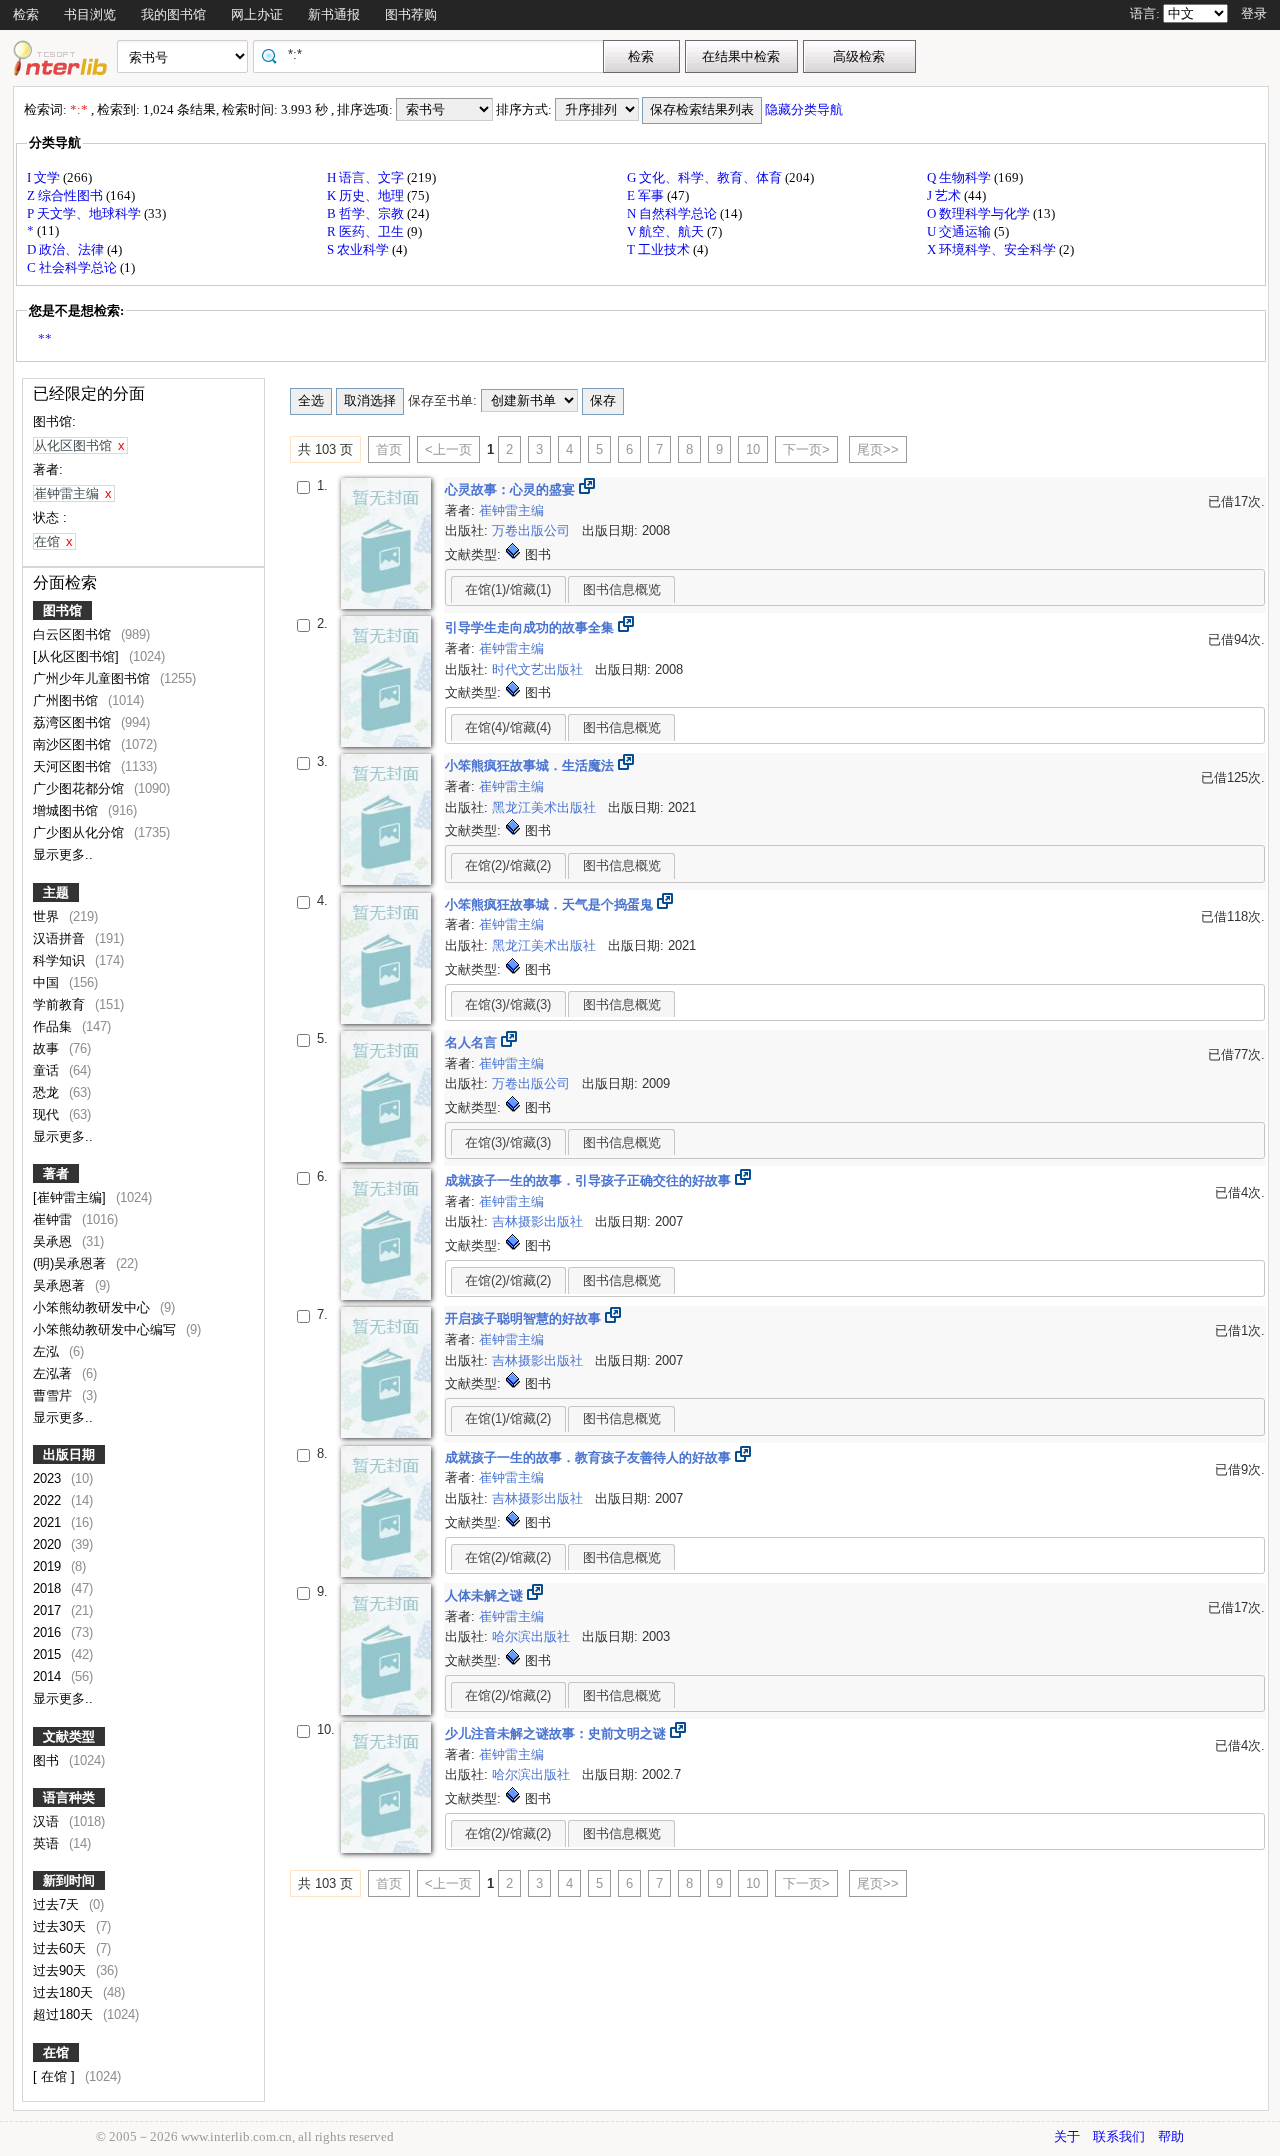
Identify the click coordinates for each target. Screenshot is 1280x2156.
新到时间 (69, 1880)
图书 (48, 1760)
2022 (49, 1500)
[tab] (508, 589)
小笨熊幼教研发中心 (93, 1307)
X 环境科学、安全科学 (993, 249)
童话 (48, 1070)
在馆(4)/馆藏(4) (508, 727)
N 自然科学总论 (673, 213)
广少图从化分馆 (80, 832)
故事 (48, 1048)
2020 (49, 1544)
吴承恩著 (61, 1285)
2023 (49, 1478)
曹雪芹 (54, 1395)
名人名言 (473, 1042)
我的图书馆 (173, 14)
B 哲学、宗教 (367, 213)
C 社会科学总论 (73, 267)
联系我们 (1119, 2136)
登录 (1254, 13)
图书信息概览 (622, 589)
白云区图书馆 (74, 634)
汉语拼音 (61, 938)
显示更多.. (63, 854)
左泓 (48, 1351)
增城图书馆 (67, 810)
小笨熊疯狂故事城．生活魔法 (531, 765)
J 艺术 (945, 195)
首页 (389, 449)
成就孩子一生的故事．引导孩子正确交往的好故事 (590, 1180)
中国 (48, 982)
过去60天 (61, 1948)
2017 (49, 1610)
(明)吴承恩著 (71, 1263)
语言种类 (69, 1797)
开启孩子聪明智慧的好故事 (525, 1318)
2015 (49, 1654)
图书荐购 (411, 14)
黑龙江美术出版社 (546, 807)
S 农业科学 (359, 249)
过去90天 (61, 1970)
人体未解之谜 (486, 1595)
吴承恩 (54, 1241)
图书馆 (62, 610)
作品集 (54, 1026)
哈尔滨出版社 (533, 1636)
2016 (49, 1632)
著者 (56, 1173)
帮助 (1171, 2136)
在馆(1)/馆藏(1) (508, 589)
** (45, 338)
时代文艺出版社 (539, 669)
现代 (48, 1114)
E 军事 (647, 195)
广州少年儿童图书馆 (93, 678)
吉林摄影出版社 (539, 1221)
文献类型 (69, 1736)
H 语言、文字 (367, 177)
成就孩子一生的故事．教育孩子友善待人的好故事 (590, 1457)
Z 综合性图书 (66, 195)
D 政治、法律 (67, 249)
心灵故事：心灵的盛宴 (512, 489)
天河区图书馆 (74, 766)
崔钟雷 (54, 1219)
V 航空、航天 (667, 231)
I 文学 (45, 177)
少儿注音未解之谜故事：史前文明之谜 (557, 1733)
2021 (49, 1522)
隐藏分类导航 (805, 109)
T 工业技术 (660, 249)
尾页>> (878, 449)
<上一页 (448, 449)
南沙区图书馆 (74, 744)
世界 (48, 916)
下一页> (806, 449)
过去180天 (65, 1992)
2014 (49, 1676)
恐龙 (48, 1092)
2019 (49, 1566)
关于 (1067, 2136)
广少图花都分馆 (80, 788)
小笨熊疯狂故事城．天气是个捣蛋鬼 (551, 904)
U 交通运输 (960, 231)
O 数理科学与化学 (980, 213)
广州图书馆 (67, 700)
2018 (49, 1588)
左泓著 (54, 1373)
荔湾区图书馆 (74, 722)
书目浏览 (90, 14)
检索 (26, 14)
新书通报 (334, 14)
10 (753, 449)
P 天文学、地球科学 (85, 213)
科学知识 (61, 960)
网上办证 (257, 14)
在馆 (56, 2052)
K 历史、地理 (367, 195)
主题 (56, 892)
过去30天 (61, 1926)
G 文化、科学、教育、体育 (706, 177)
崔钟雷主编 (511, 510)
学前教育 (61, 1004)
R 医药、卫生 (367, 231)
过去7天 (58, 1904)
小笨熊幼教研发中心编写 (106, 1329)
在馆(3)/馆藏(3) (508, 1004)
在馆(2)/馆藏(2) (508, 865)
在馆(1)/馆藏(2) (508, 1418)
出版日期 (69, 1454)
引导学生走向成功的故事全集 (531, 627)
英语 (48, 1843)
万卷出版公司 (533, 530)
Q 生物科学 (960, 177)
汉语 (48, 1821)
